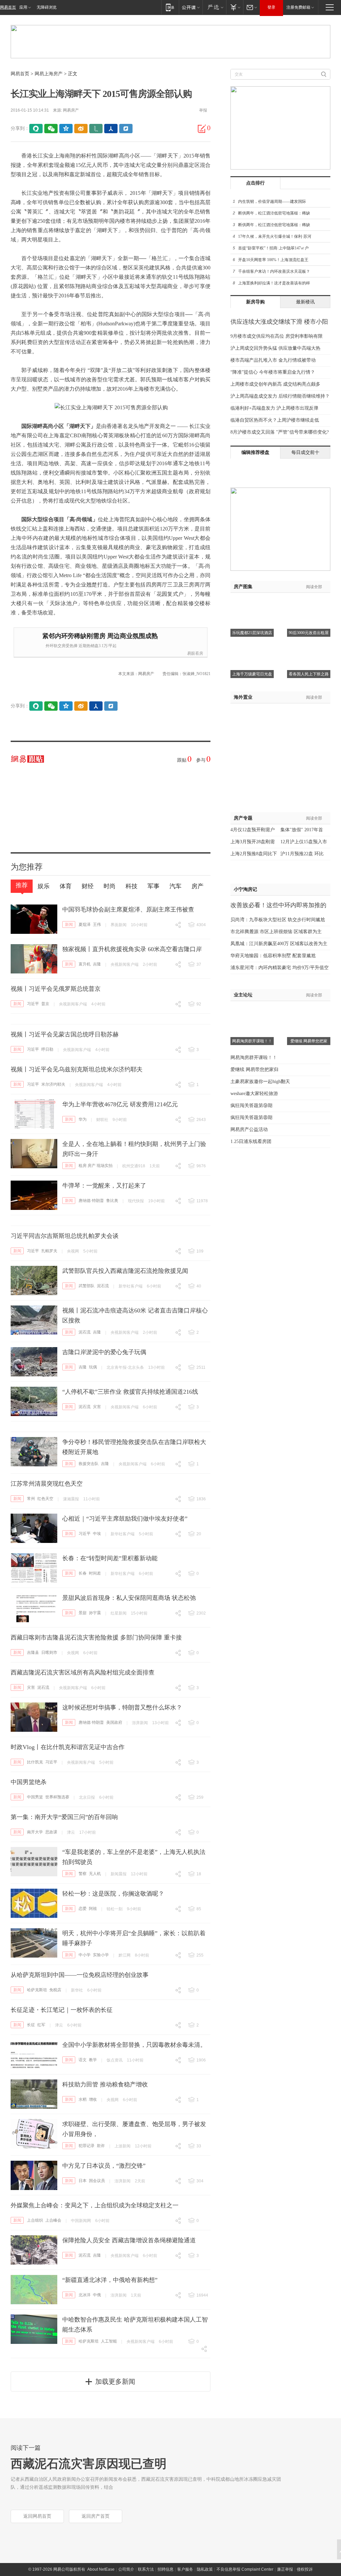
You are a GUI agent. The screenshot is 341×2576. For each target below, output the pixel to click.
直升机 (85, 964)
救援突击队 (89, 1464)
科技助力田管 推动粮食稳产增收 (105, 2084)
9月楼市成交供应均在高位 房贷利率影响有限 (277, 336)
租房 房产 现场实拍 (96, 1166)
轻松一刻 (115, 1909)
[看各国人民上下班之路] (309, 642)
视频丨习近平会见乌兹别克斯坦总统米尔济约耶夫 (77, 1069)
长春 (83, 1573)
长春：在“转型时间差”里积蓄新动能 (110, 1558)
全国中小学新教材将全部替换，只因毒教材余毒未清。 (134, 2045)
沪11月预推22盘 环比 (302, 854)
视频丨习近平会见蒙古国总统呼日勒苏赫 (65, 1034)
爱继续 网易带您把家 (309, 1041)
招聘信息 (166, 2569)
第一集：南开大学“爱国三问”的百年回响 (64, 1817)
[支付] (235, 7)
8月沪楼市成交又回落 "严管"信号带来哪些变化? (280, 432)
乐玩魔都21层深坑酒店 (252, 633)
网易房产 (71, 110)
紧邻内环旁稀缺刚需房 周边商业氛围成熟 (100, 636)
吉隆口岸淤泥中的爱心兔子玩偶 (104, 1352)
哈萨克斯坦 (37, 1990)
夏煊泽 (85, 924)
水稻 (83, 2099)
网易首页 (8, 7)
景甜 (83, 1613)
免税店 (55, 1990)
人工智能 (109, 2341)
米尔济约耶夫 (53, 1084)
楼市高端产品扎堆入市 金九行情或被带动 (273, 360)
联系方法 (146, 2569)
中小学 (85, 1955)
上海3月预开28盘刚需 (253, 842)
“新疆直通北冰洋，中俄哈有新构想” (110, 2280)
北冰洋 (85, 2295)
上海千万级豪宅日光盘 (252, 674)
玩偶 (93, 1367)
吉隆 (97, 964)
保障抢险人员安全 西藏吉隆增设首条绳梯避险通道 (129, 2240)
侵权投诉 (305, 2569)
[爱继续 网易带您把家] (309, 1009)
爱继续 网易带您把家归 (254, 1070)
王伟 (97, 924)
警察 (83, 1874)
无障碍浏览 (47, 7)
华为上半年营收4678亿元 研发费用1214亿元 (120, 1104)
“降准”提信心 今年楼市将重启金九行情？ (273, 372)
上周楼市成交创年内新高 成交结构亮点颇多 (275, 384)
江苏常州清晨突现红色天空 (47, 1484)
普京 (45, 1004)
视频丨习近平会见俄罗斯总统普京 (56, 989)
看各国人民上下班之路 (309, 674)
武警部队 (87, 1286)
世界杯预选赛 (57, 1797)
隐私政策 (205, 2569)
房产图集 (243, 587)
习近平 (33, 1004)
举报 (203, 110)
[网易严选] (214, 7)
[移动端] (170, 7)
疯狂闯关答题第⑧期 (251, 1117)
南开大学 (35, 1832)
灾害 (97, 1407)
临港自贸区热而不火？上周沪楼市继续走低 (275, 420)
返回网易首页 (37, 2516)
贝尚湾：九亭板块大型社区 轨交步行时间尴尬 (278, 920)
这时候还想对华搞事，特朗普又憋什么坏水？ (122, 1707)
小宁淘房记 (245, 889)
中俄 (97, 2295)
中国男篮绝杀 (29, 1782)
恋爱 (83, 1909)
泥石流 (103, 1286)
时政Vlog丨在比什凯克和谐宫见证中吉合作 (68, 1747)
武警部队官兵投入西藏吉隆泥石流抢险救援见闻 (125, 1271)
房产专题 (243, 818)
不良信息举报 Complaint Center (245, 2569)
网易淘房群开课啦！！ (252, 1041)
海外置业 (243, 697)
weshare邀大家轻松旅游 (254, 1094)
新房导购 (255, 302)
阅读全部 (314, 587)
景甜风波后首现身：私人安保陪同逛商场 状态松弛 (129, 1598)
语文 (83, 2060)
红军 (41, 2025)
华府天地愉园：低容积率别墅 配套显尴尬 (273, 956)
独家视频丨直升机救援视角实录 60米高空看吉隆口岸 (132, 949)
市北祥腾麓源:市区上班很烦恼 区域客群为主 (276, 932)
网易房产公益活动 (249, 1129)
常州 (31, 1499)
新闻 (69, 924)
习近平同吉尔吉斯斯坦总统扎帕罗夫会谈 (65, 1236)
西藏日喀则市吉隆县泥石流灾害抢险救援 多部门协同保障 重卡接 (96, 1638)
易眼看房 (195, 653)
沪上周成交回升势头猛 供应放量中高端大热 (275, 348)
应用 (23, 7)
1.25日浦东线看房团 (251, 1141)
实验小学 (101, 1955)
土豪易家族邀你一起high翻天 (260, 1082)
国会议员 (97, 2181)
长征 (31, 2025)
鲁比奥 (112, 1201)
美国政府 (114, 1722)
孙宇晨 (95, 1613)
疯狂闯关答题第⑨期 (251, 1105)
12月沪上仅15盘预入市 (304, 842)
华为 (83, 1119)
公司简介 (126, 2569)
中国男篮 (35, 1797)
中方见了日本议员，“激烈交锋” (104, 2166)
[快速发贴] (202, 129)
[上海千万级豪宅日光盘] (252, 642)
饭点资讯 (115, 2060)
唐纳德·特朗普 (91, 1201)
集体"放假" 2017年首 (302, 830)
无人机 (95, 1874)
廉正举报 (285, 2569)
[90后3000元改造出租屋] (309, 601)
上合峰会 (53, 2220)
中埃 (97, 1534)
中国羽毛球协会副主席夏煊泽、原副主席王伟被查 (128, 910)
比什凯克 (35, 1762)
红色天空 (45, 1499)
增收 (93, 2099)
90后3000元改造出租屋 (309, 633)
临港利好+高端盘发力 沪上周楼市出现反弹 (274, 408)
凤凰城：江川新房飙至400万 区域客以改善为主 (279, 944)
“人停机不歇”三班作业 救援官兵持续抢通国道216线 (130, 1392)
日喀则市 (49, 1653)
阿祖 (93, 1909)
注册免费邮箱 (298, 7)
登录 (271, 7)
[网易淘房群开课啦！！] (252, 1009)
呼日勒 (47, 1049)
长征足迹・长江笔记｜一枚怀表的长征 (62, 2010)
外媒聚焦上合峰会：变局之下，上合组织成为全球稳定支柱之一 (95, 2205)
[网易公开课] (191, 7)
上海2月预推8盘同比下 (254, 854)
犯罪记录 (87, 2146)
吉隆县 (33, 1653)
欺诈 (101, 2146)
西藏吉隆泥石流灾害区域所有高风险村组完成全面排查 (83, 1672)
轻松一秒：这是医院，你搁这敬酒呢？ (113, 1894)
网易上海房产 (49, 74)
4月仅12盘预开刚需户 (253, 830)
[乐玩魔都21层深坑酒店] (252, 601)
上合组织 (35, 2220)
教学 (93, 2060)
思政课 (51, 1832)
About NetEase (101, 2569)
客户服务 (185, 2569)
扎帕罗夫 (49, 1251)
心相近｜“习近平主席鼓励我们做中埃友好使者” (125, 1519)
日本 (83, 2181)
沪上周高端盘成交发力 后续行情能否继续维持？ (280, 396)
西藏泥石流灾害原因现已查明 (89, 2464)
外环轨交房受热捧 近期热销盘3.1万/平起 (81, 646)
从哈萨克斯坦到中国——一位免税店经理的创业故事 (80, 1975)
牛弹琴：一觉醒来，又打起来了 (104, 1186)
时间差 (95, 1573)
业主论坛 (243, 995)
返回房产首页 (96, 2516)
